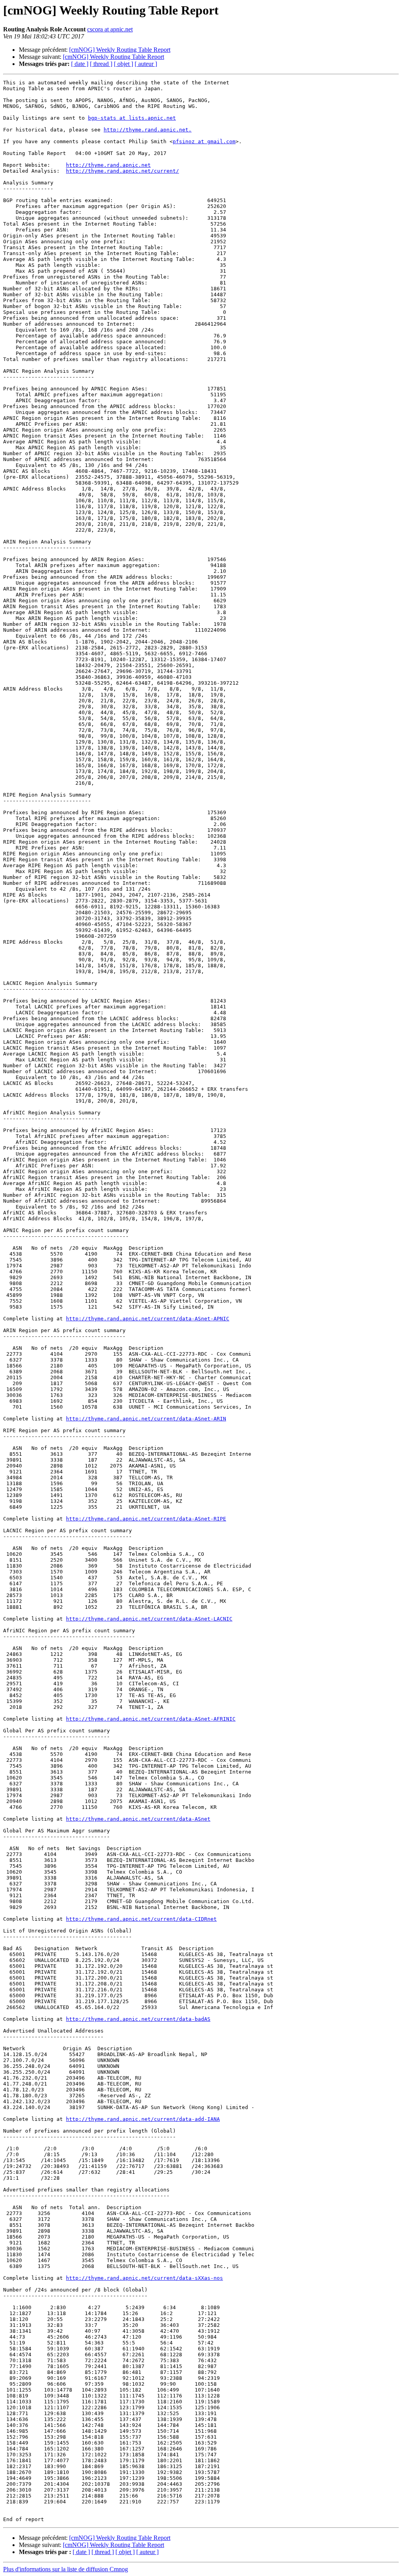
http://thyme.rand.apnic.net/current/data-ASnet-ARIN (146, 1419)
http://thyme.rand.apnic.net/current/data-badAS (138, 2019)
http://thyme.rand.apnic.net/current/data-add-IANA (143, 2119)
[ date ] (80, 64)
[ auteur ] (146, 64)
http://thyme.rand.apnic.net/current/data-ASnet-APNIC (148, 1319)
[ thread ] (101, 64)
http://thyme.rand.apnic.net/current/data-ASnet (138, 1819)
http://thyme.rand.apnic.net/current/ (122, 171)
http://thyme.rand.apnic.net (108, 165)
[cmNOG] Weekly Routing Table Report (120, 50)
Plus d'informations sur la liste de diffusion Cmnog (66, 2569)
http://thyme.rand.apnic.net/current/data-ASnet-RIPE (146, 1519)
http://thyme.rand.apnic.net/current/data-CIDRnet (141, 1919)
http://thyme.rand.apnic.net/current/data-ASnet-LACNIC (149, 1619)
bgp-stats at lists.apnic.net (132, 118)
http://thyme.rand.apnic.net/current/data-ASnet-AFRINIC (151, 1719)
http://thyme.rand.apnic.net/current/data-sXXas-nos (144, 2278)
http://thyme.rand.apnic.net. (148, 130)
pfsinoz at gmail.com (204, 141)
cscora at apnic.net (110, 29)
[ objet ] (123, 64)
